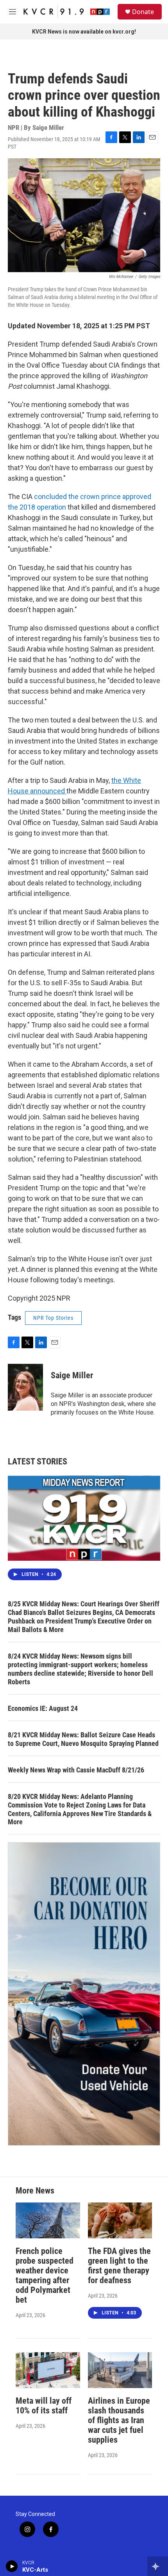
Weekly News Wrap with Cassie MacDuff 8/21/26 (76, 1770)
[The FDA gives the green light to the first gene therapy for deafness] (120, 2220)
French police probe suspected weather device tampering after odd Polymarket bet (45, 2275)
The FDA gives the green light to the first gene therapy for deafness (119, 2266)
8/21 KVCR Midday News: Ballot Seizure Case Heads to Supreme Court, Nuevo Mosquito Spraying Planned (83, 1739)
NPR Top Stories (53, 1318)
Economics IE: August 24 (43, 1708)
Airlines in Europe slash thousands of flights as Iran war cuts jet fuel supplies (119, 2420)
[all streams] (158, 2566)
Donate (143, 12)
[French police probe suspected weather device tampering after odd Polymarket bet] (48, 2220)
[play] (12, 2566)
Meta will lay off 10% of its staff (44, 2406)
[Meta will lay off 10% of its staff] (48, 2370)
